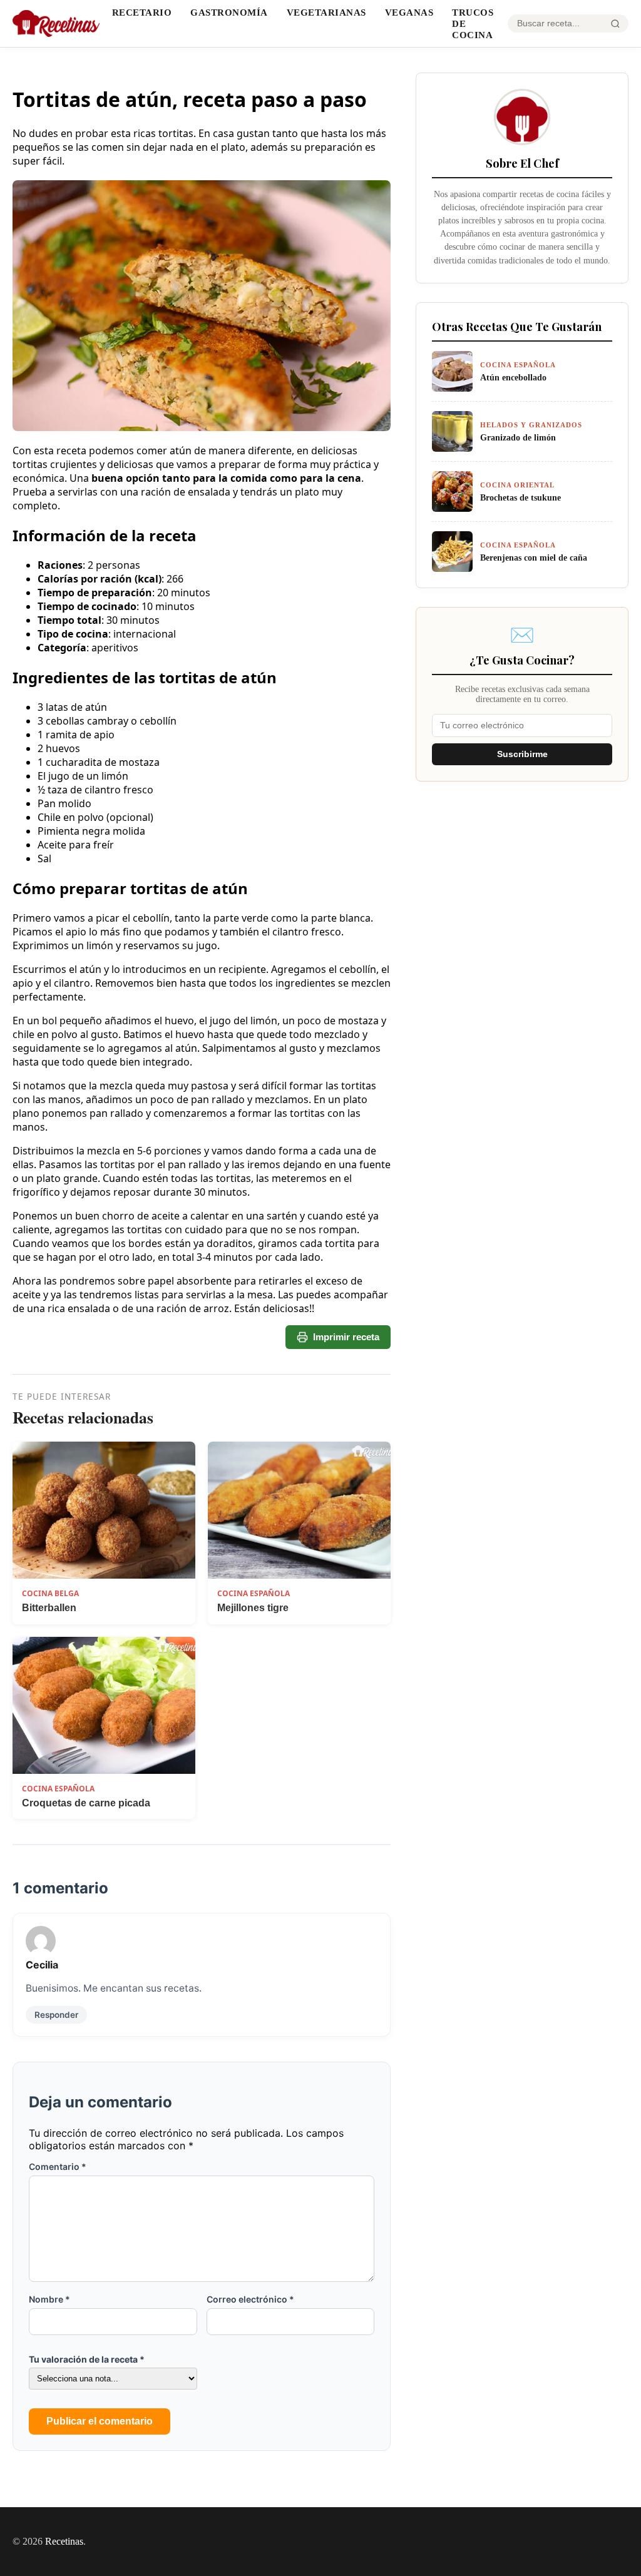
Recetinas (64, 2541)
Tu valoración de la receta (87, 2359)
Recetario (142, 12)
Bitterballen (49, 1608)
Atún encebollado (513, 377)
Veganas (409, 12)
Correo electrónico (250, 2299)
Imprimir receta (346, 1337)
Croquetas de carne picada (86, 1803)
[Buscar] (615, 24)
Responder (56, 2015)
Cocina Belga (50, 1593)
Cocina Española (254, 1593)
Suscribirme (522, 754)
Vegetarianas (326, 12)
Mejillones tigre (253, 1608)
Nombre (49, 2299)
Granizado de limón (518, 437)
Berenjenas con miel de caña (534, 557)
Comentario (58, 2166)
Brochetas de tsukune (520, 497)
